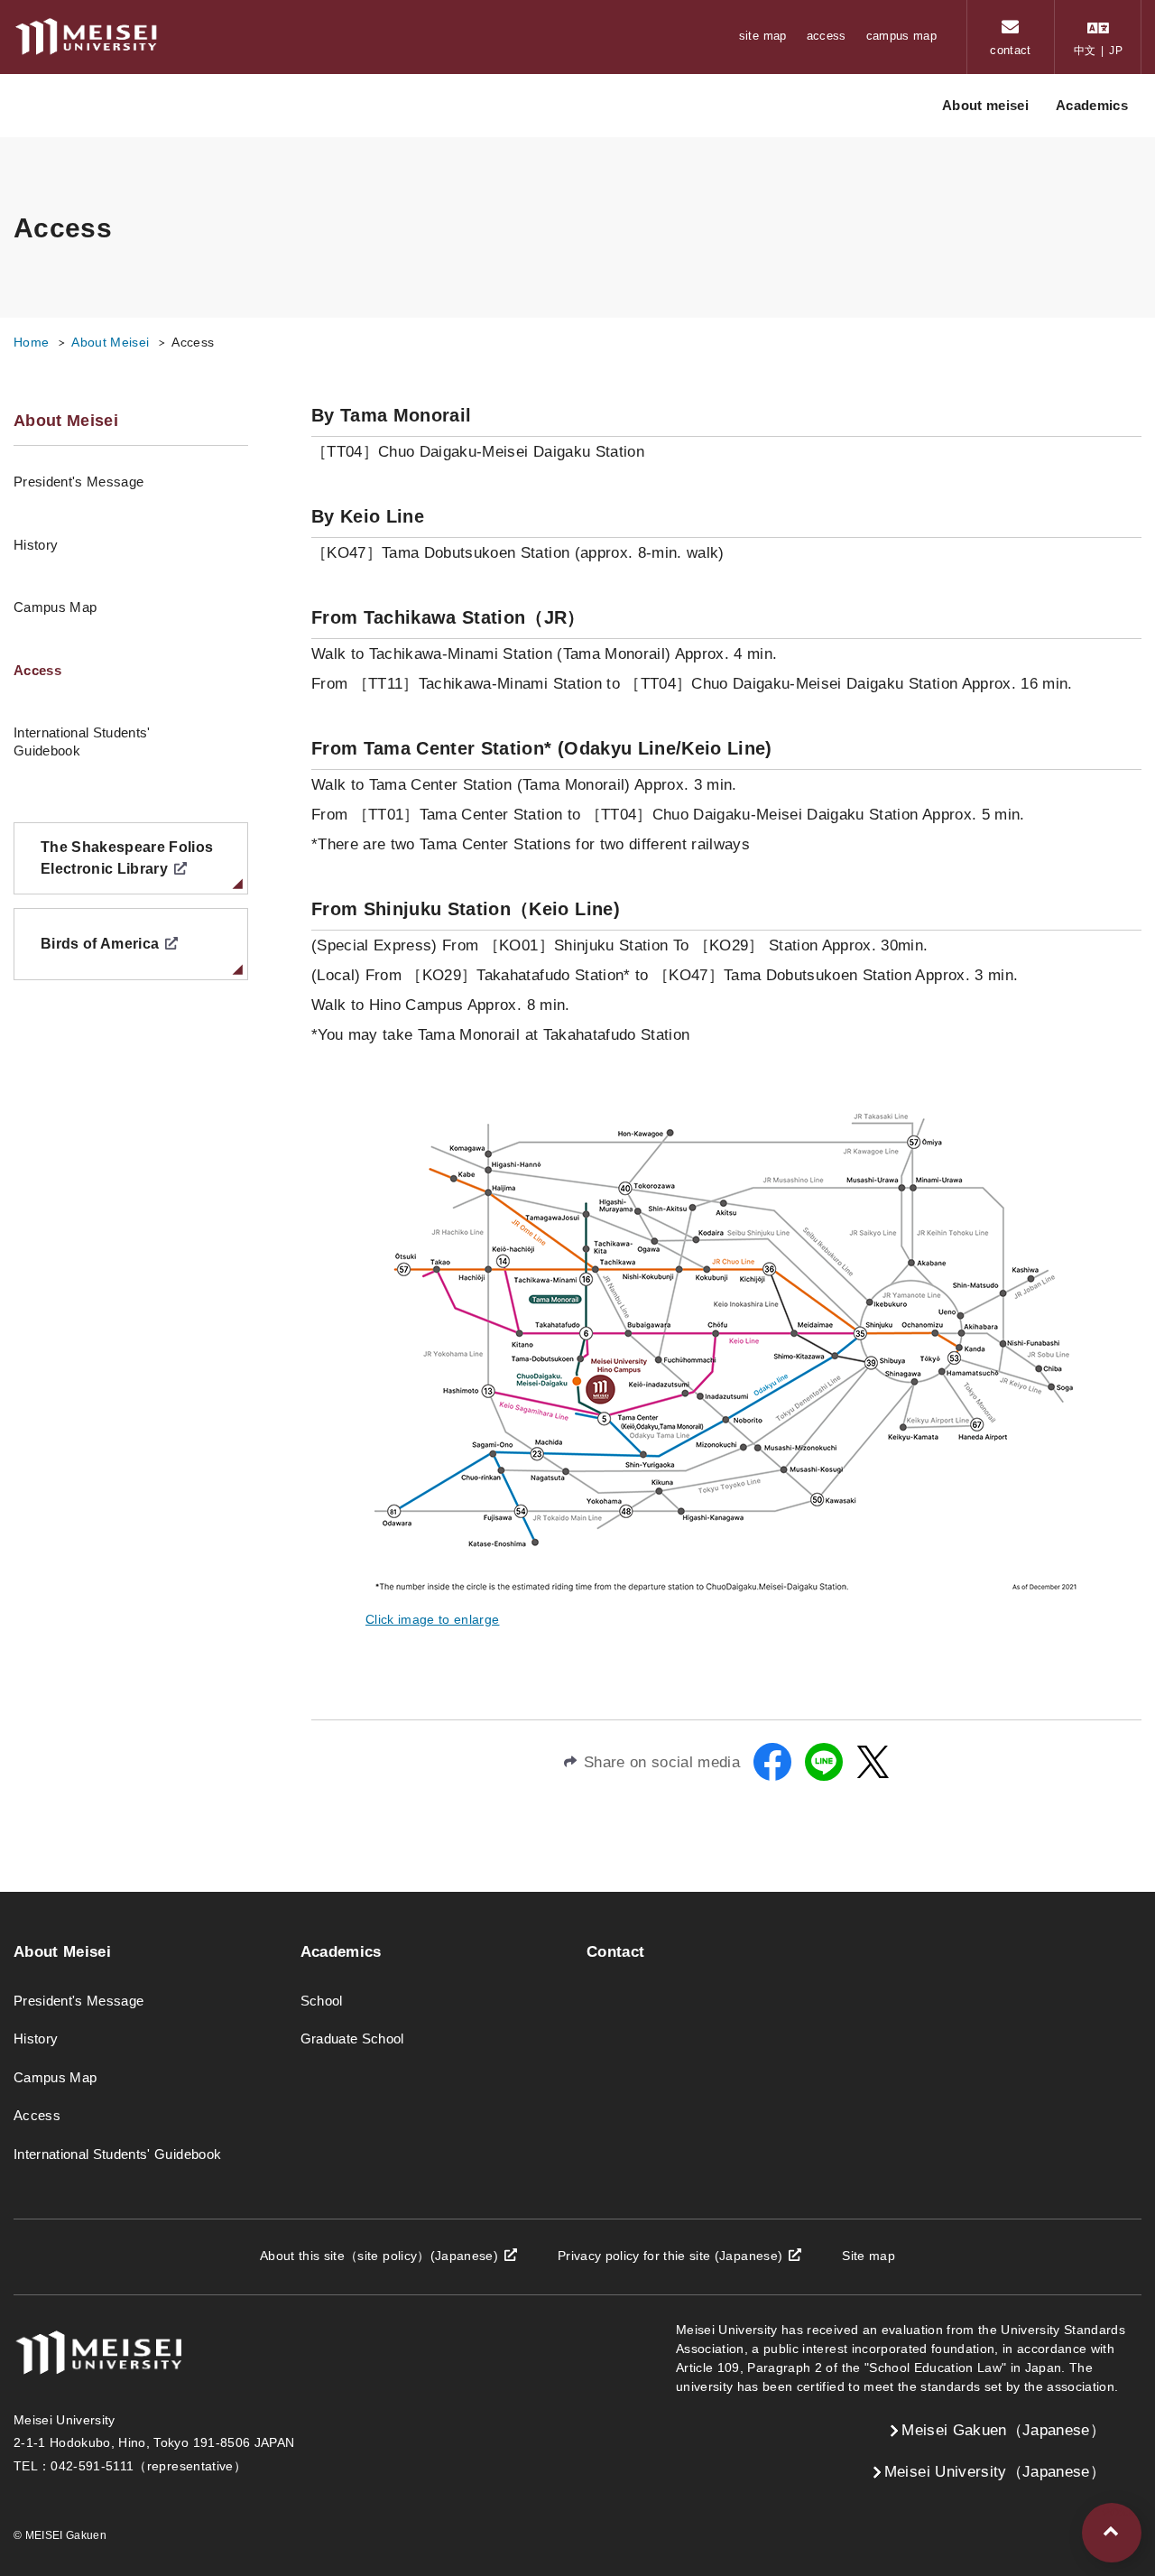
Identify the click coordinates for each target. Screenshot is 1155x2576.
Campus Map (55, 607)
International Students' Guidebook (82, 741)
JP (1116, 51)
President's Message (79, 482)
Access (37, 670)
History (36, 545)
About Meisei (110, 342)
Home (31, 342)
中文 (1085, 51)
